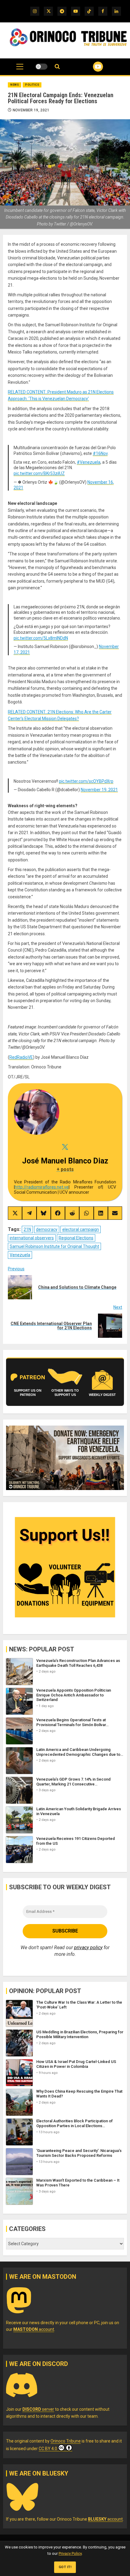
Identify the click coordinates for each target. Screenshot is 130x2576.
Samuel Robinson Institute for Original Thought (54, 1246)
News (15, 85)
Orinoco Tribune (66, 2441)
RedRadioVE (21, 1057)
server (38, 2409)
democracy (47, 1229)
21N (27, 1229)
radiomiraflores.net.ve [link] (42, 1187)
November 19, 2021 (31, 110)
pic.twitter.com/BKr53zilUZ (39, 473)
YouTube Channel (91, 67)
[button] (20, 70)
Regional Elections (76, 1238)
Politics (32, 85)
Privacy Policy (70, 2553)
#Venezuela (89, 462)
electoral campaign (81, 1229)
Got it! (65, 2567)
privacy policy (88, 1948)
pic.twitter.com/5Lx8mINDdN (41, 638)
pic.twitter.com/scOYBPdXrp (86, 781)
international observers (32, 1238)
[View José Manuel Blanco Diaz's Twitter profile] (65, 1147)
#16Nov (100, 453)
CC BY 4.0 (48, 2449)
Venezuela (20, 1255)
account (34, 2329)
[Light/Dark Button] (41, 67)
